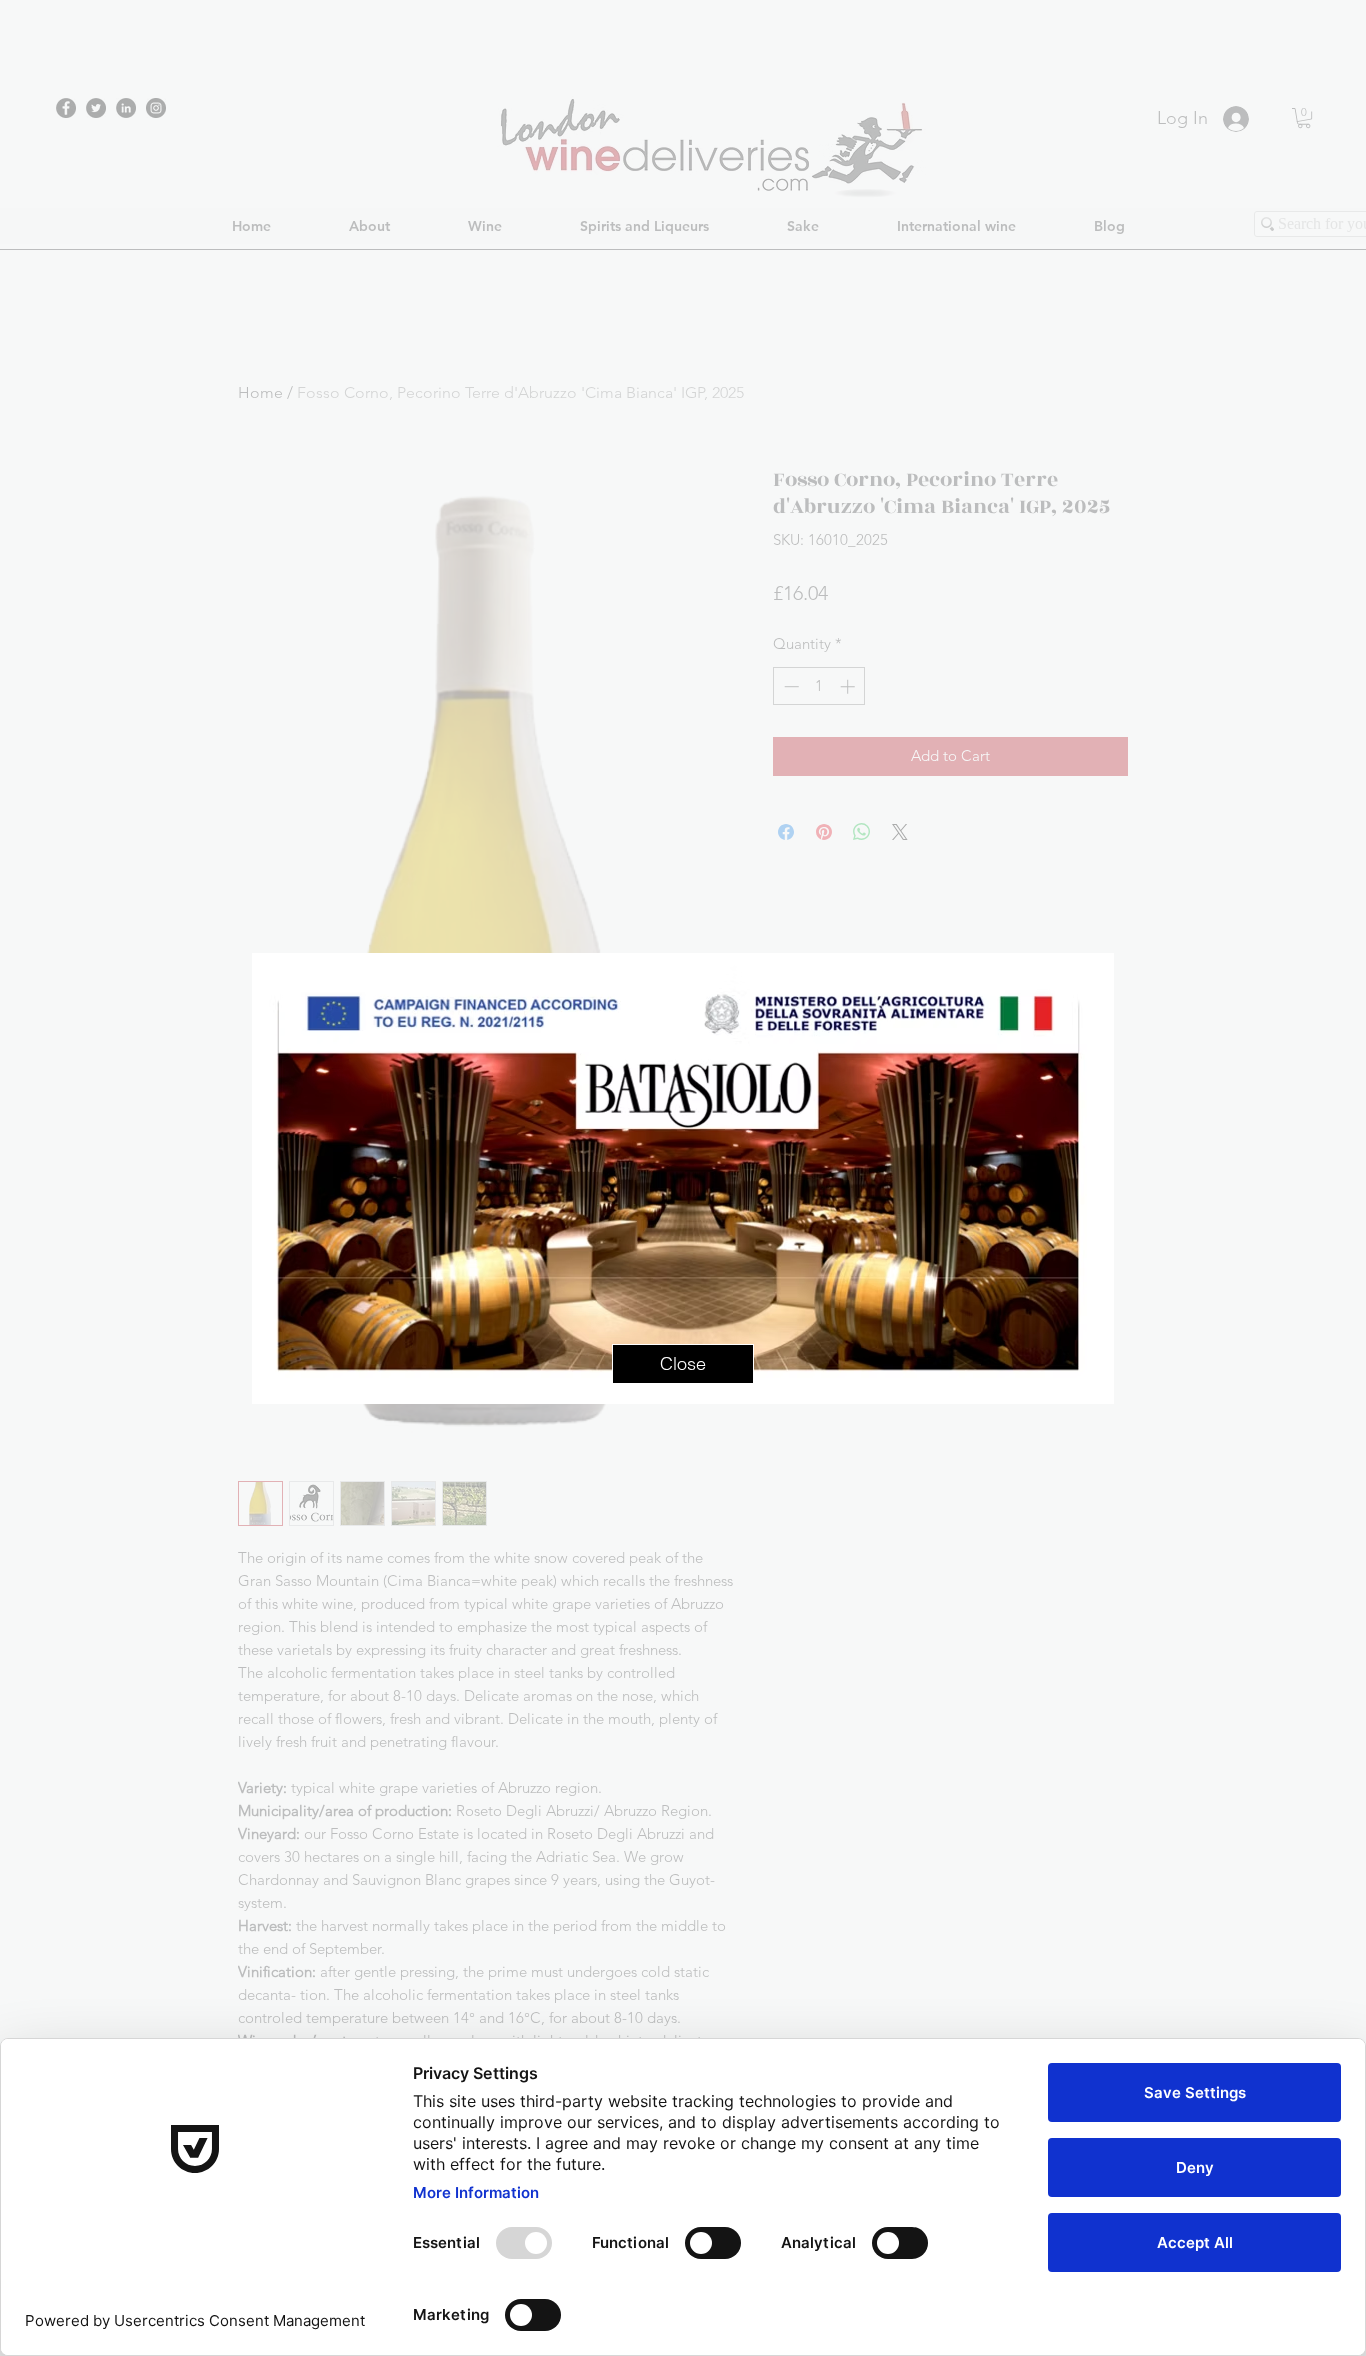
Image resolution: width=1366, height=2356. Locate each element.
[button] (683, 1364)
